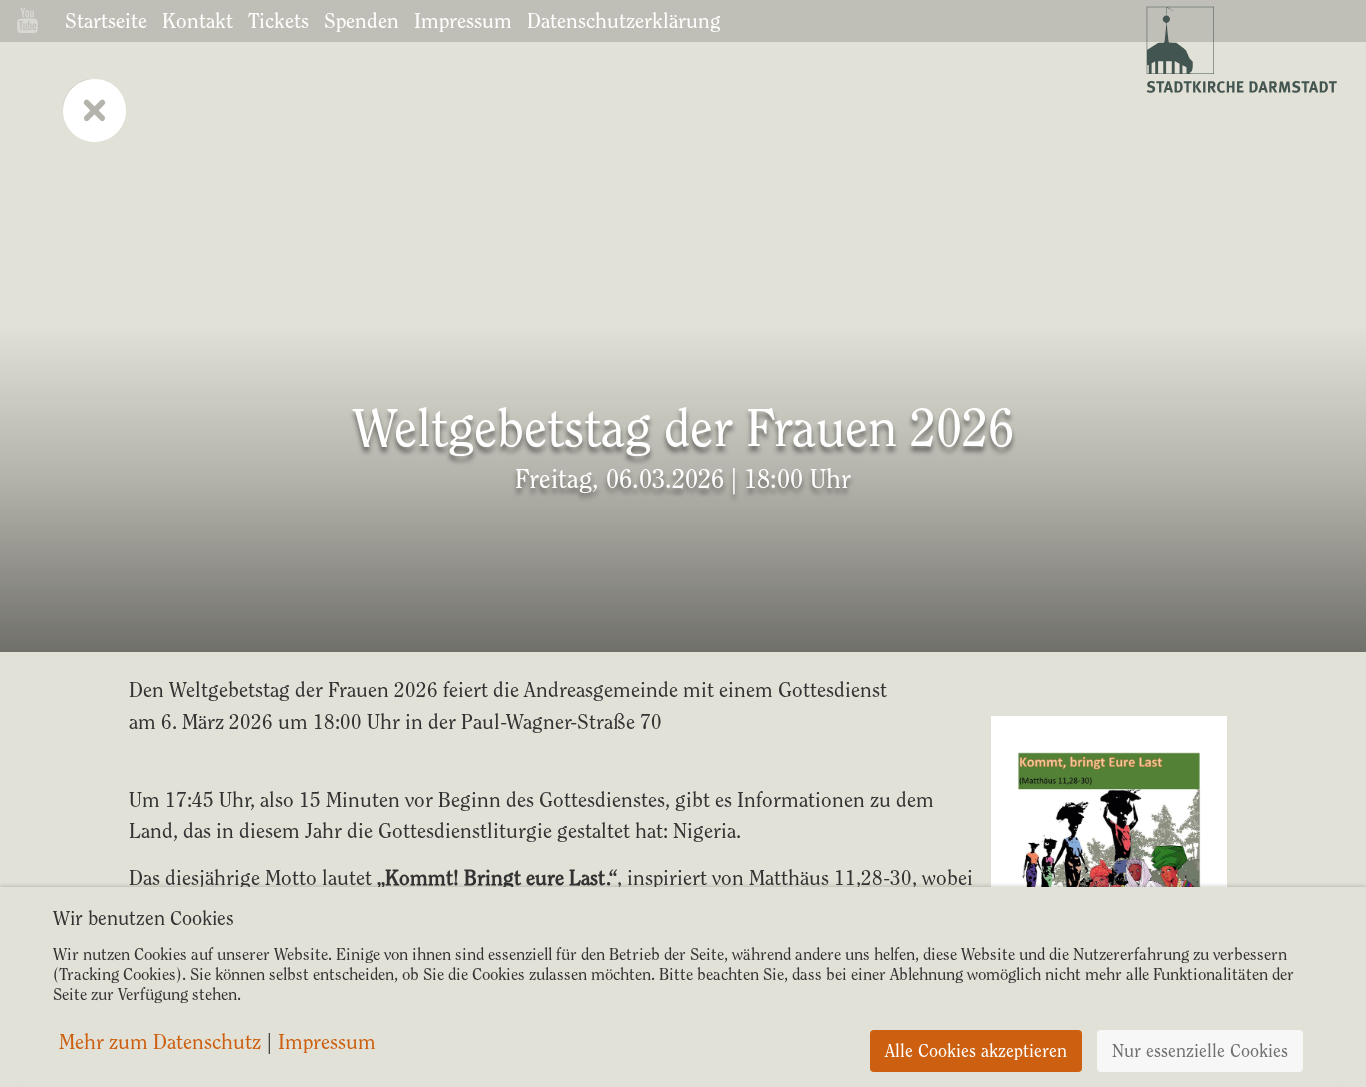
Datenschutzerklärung (624, 20)
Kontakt (197, 20)
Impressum (463, 20)
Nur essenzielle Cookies (1200, 1051)
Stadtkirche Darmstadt (1240, 50)
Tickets (278, 20)
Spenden (361, 20)
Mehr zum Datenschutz (160, 1042)
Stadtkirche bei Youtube (27, 20)
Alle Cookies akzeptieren (976, 1051)
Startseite (106, 20)
